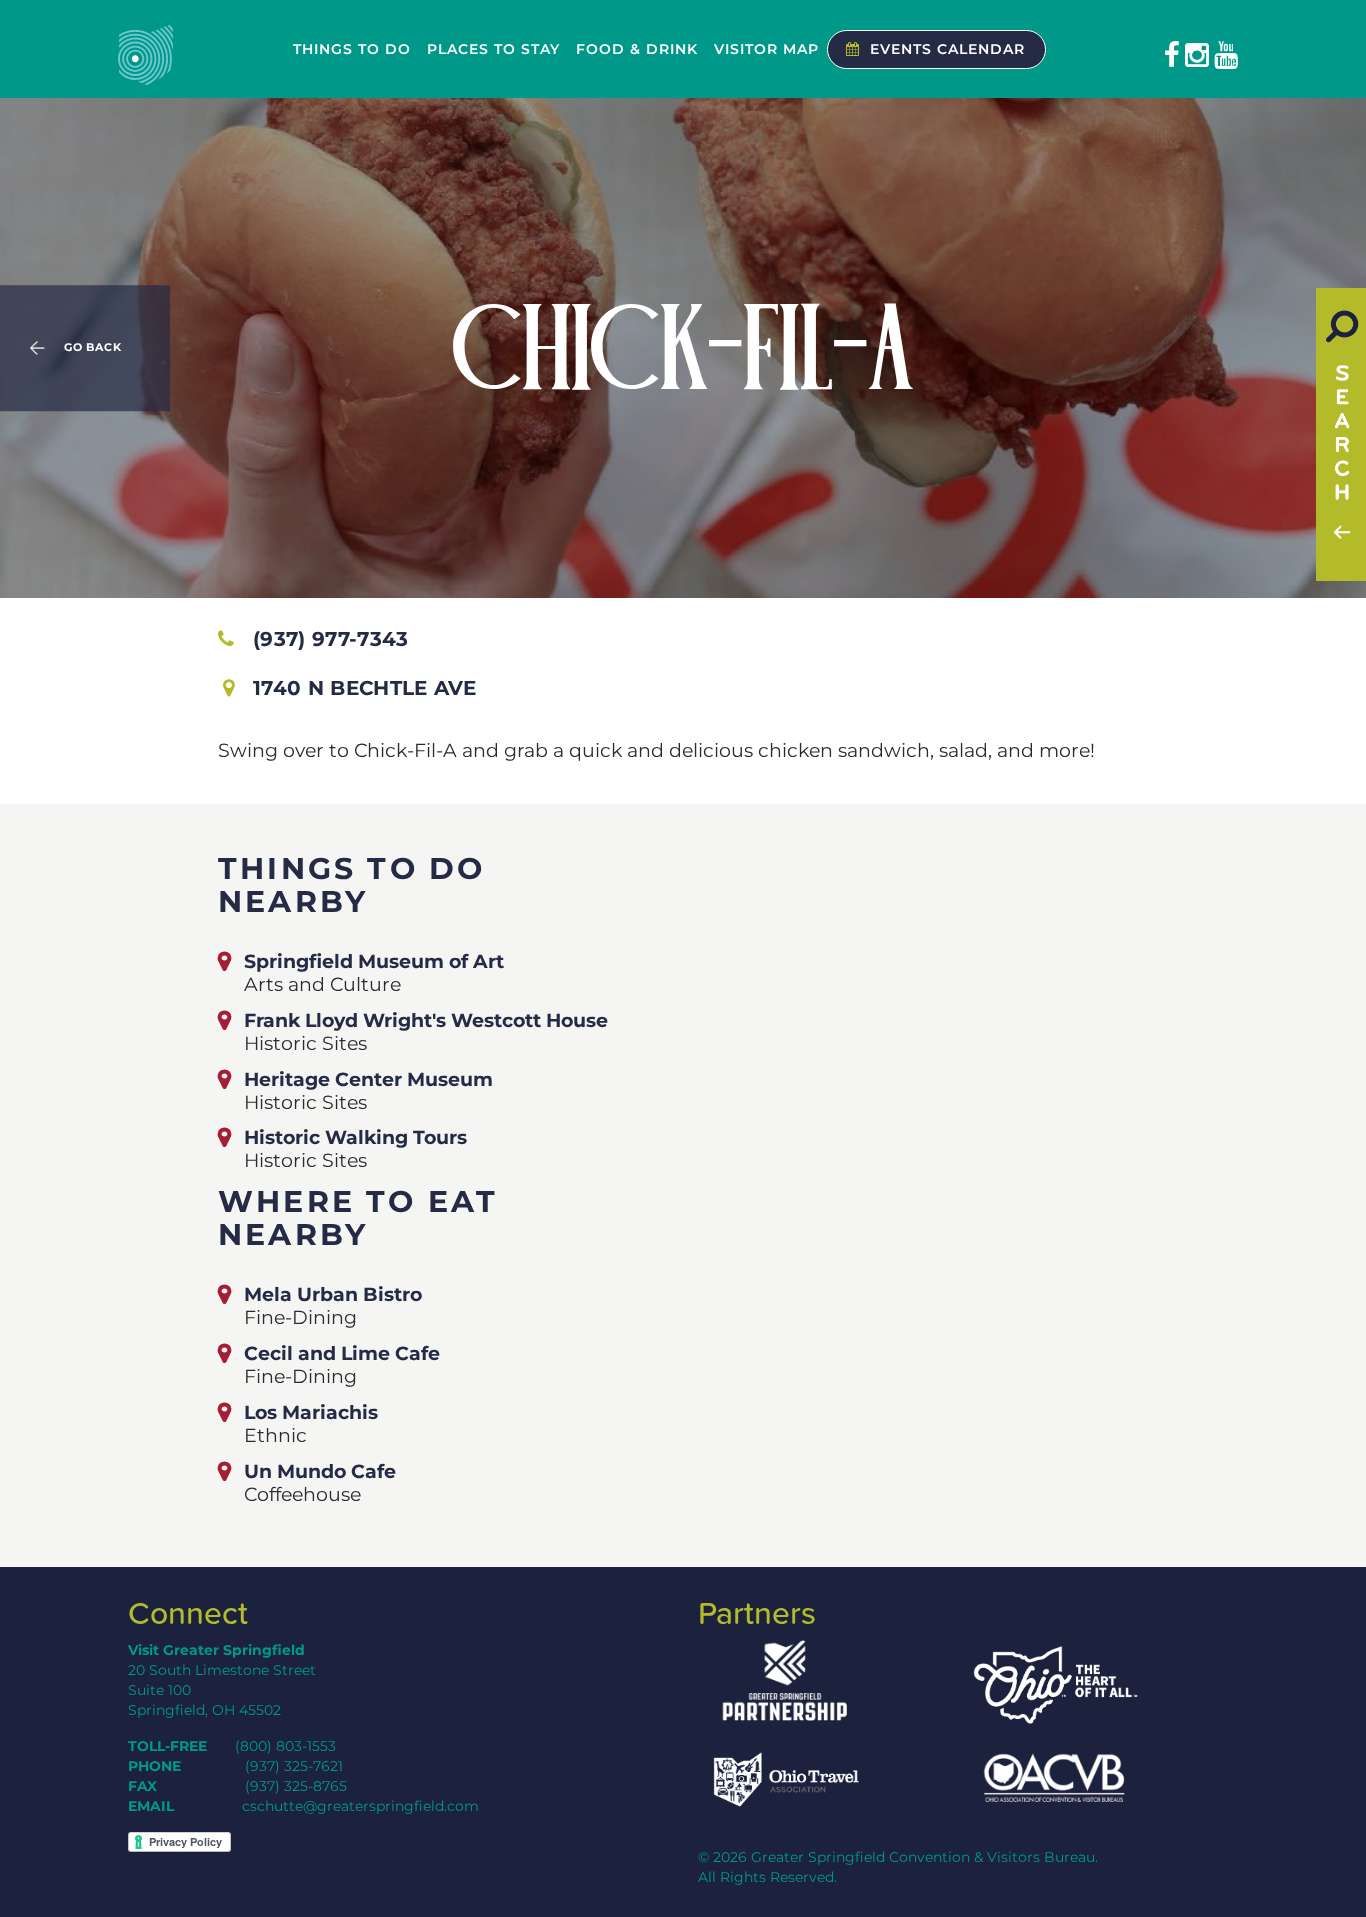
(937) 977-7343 (330, 639)
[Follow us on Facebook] (1172, 55)
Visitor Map (766, 49)
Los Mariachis (311, 1412)
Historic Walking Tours (355, 1137)
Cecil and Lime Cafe (342, 1353)
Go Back (93, 348)
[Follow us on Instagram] (1197, 55)
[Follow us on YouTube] (1226, 55)
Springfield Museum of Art (374, 961)
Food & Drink (637, 49)
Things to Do (352, 49)
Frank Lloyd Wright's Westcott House (426, 1020)
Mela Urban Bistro (333, 1294)
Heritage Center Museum (368, 1079)
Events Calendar (947, 49)
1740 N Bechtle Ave (365, 688)
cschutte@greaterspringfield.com (360, 1806)
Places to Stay (493, 49)
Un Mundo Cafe (320, 1471)
